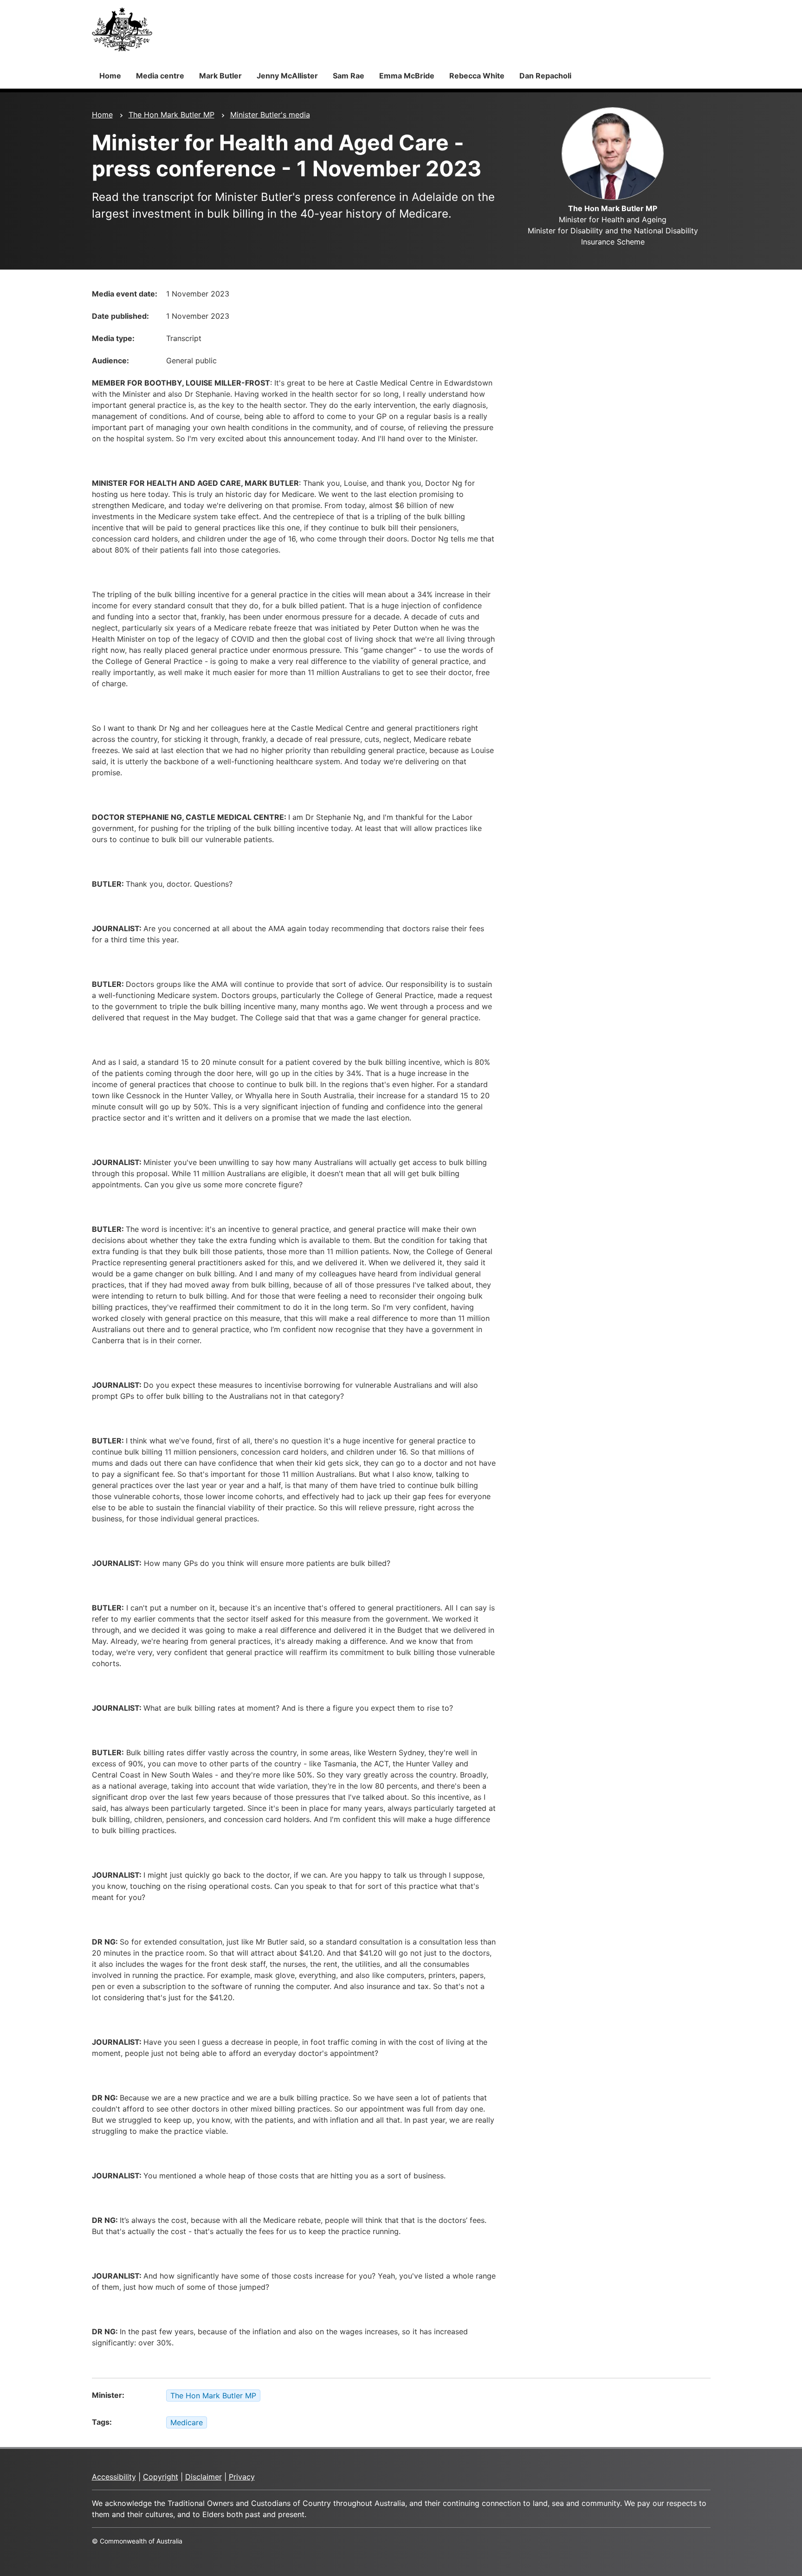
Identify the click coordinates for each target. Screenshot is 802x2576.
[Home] (122, 29)
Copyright (161, 2477)
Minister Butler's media (270, 115)
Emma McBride (407, 76)
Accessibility (114, 2477)
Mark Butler (220, 76)
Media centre (160, 76)
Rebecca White (477, 76)
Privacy (242, 2477)
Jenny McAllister (287, 76)
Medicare (187, 2422)
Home (110, 76)
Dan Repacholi (545, 76)
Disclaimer (204, 2477)
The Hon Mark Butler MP (171, 115)
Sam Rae (349, 76)
